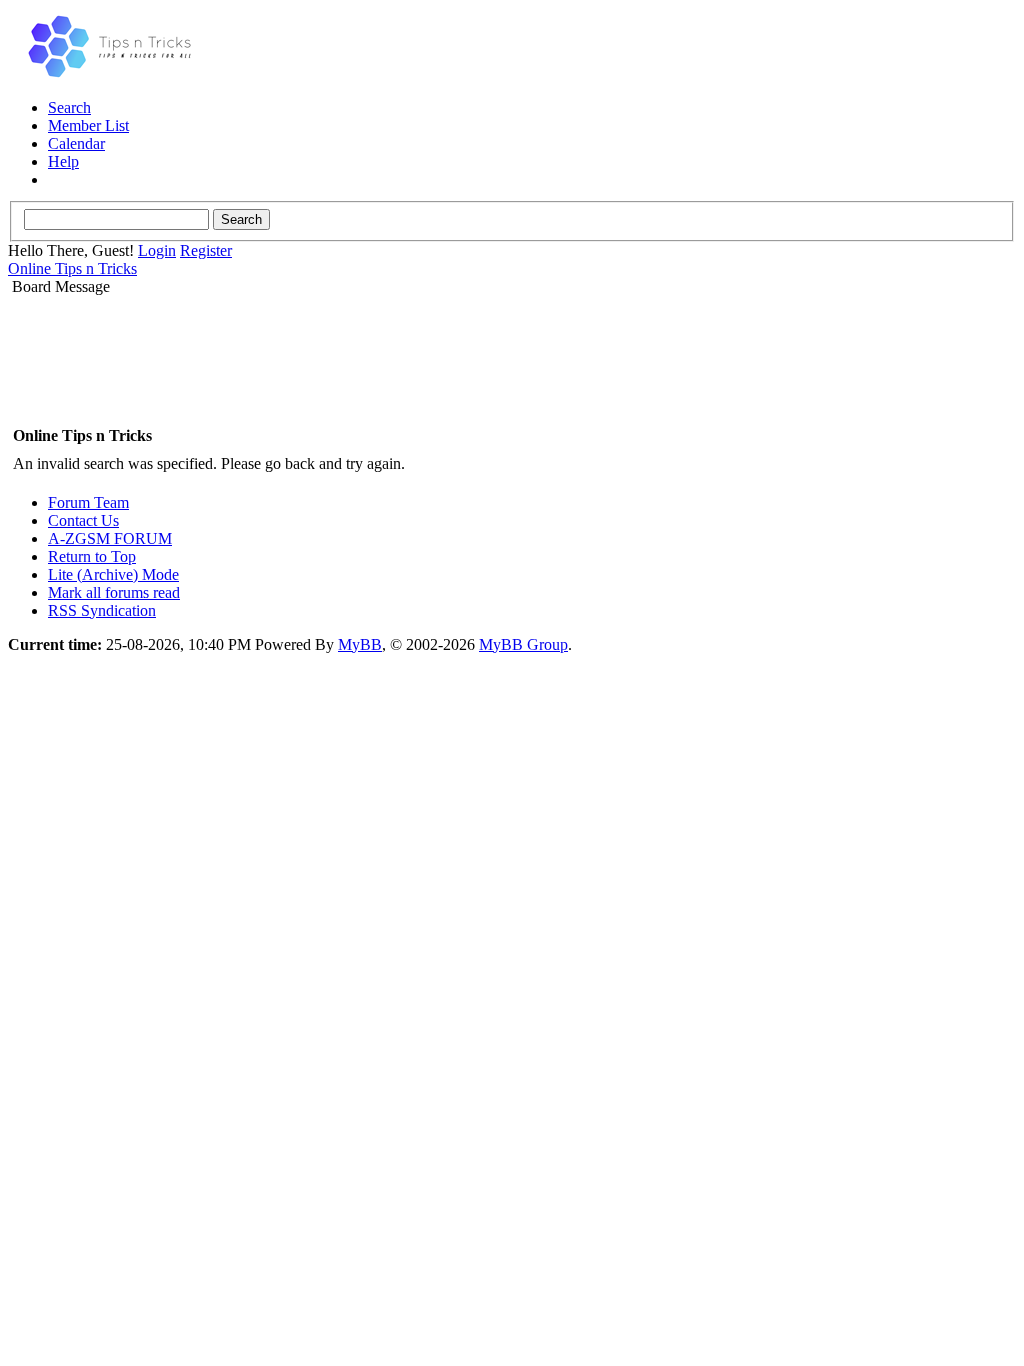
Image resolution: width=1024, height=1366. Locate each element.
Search (69, 107)
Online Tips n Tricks (72, 268)
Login (157, 250)
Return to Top (92, 556)
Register (206, 250)
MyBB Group (523, 644)
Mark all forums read (114, 592)
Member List (88, 125)
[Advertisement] (512, 359)
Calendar (76, 143)
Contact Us (83, 520)
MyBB (360, 644)
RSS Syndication (102, 610)
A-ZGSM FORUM (110, 538)
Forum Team (88, 502)
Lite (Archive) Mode (113, 574)
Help (63, 161)
